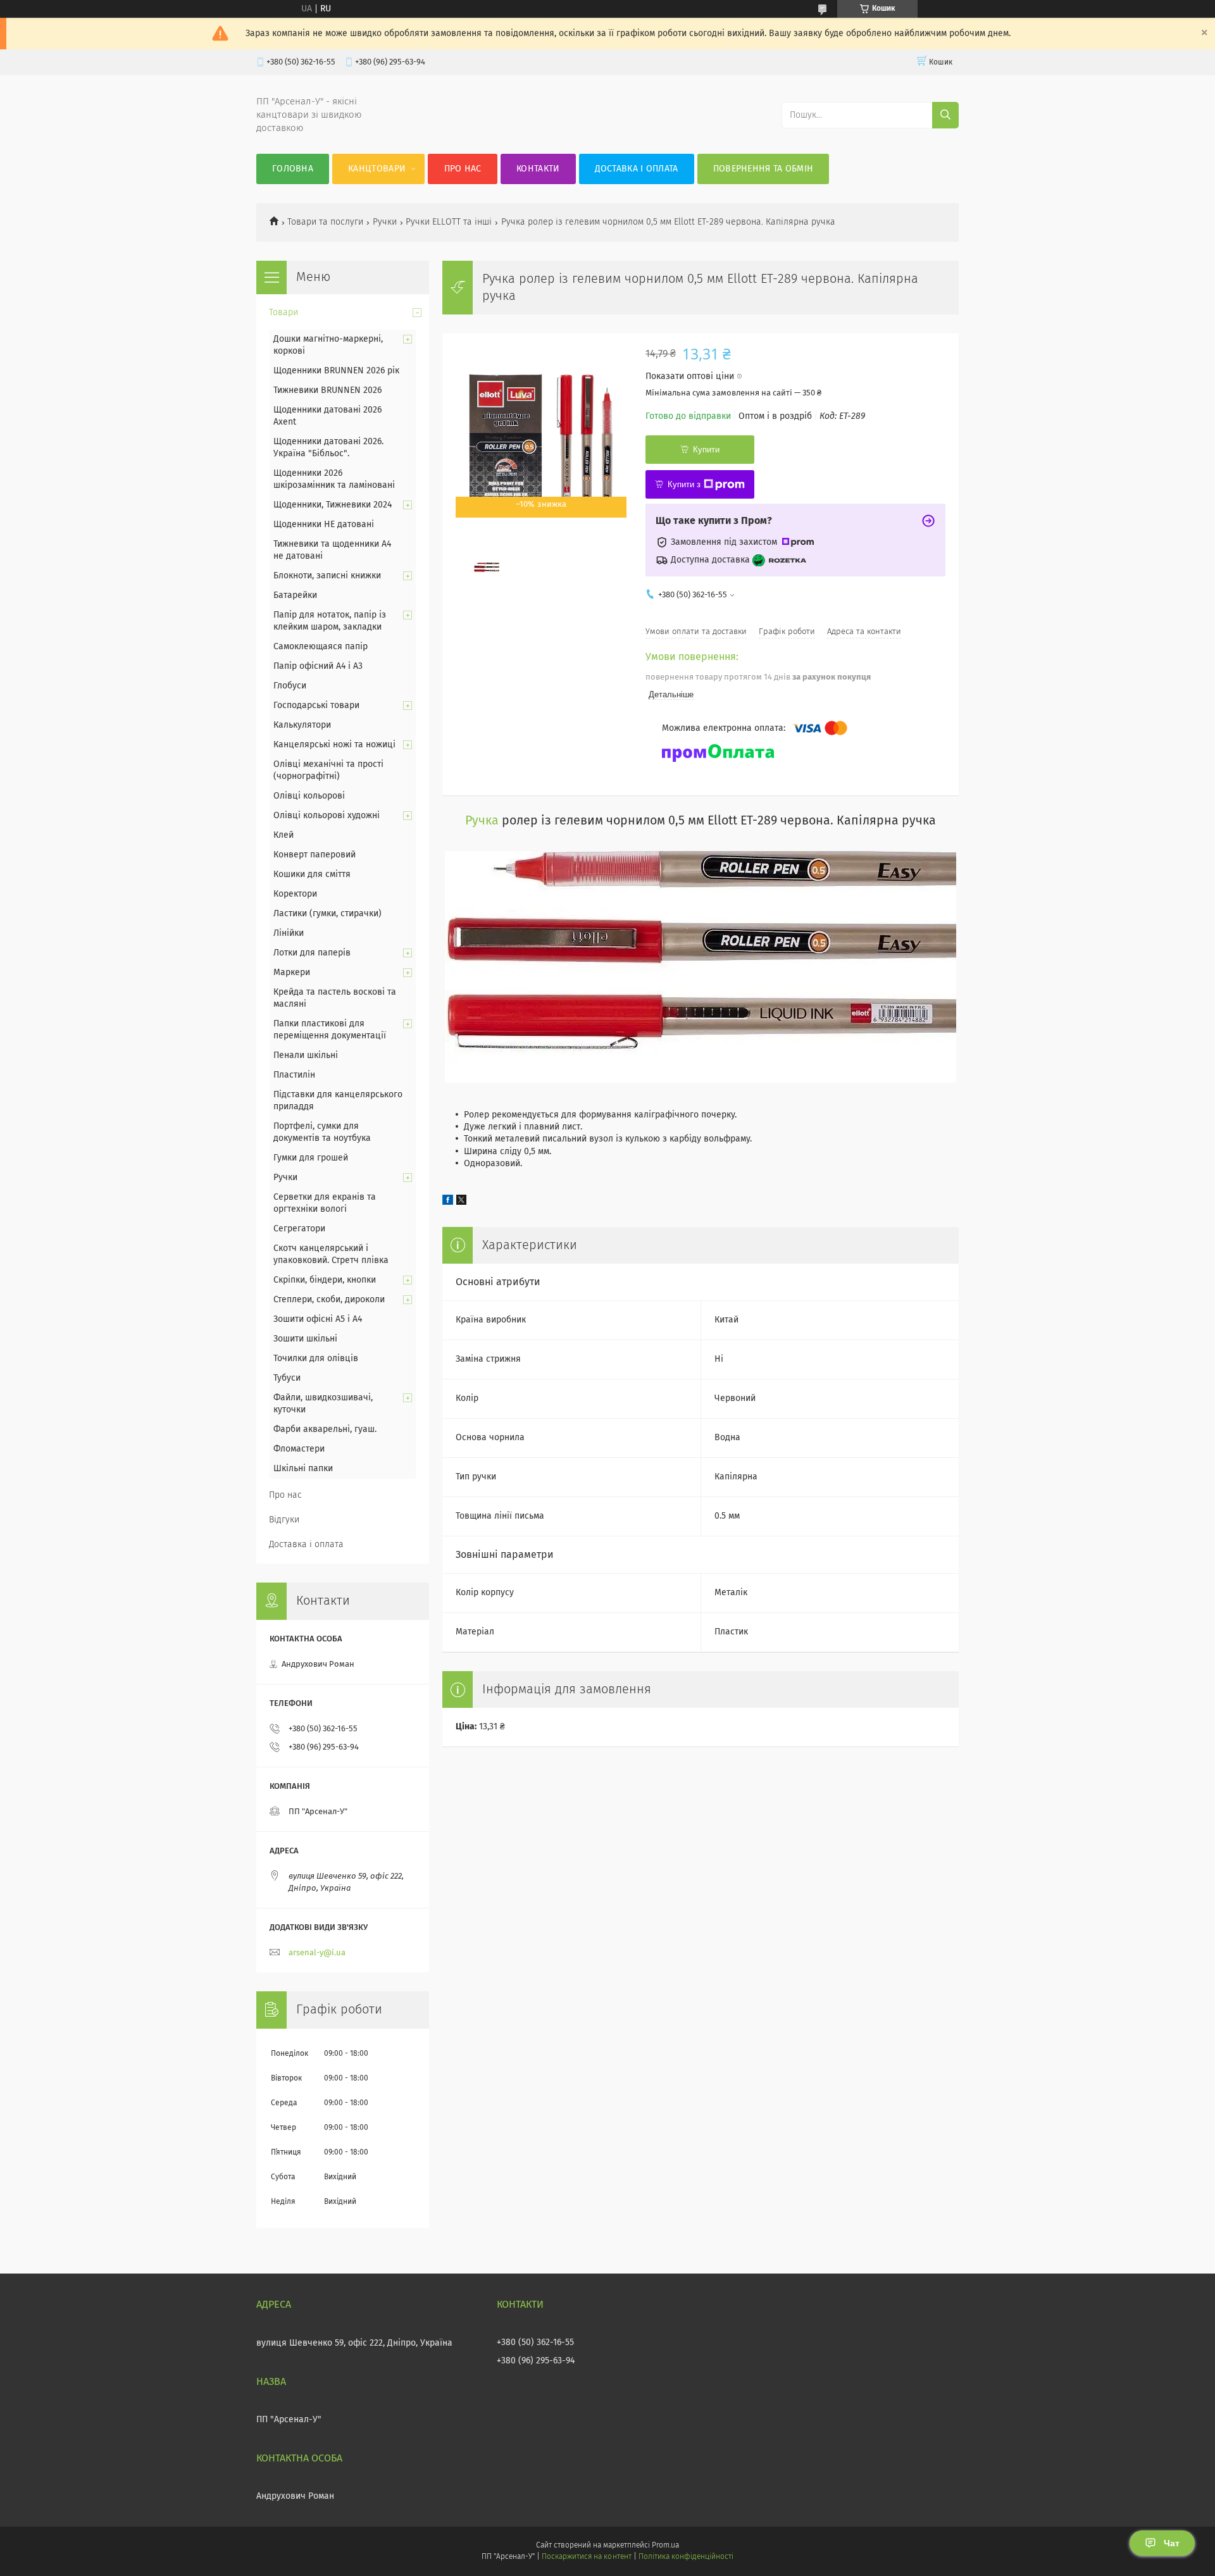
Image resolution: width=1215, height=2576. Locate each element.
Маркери (292, 973)
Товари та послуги (325, 222)
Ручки (385, 222)
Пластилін (294, 1075)
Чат (1172, 2543)
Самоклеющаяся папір (321, 647)
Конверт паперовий (315, 855)
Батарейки (295, 595)
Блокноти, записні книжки (327, 576)
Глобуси (290, 686)
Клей (283, 835)
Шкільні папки (303, 1469)
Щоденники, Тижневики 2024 (333, 505)
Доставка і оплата (637, 169)
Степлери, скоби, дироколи (329, 1300)
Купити (706, 450)
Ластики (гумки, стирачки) (327, 914)
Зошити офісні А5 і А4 (318, 1319)
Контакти (538, 169)
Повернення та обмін (763, 169)
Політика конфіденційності (686, 2557)
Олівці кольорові (309, 796)
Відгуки (284, 1520)
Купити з (684, 484)
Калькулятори (302, 725)
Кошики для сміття (312, 874)
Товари (283, 313)
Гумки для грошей (311, 1158)
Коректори (295, 894)
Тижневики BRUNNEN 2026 (327, 390)
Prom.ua (665, 2546)
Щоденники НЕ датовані (324, 525)
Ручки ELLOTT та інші (449, 222)
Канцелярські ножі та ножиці (334, 745)
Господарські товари (316, 706)
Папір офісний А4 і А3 (318, 666)
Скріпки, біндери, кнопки (325, 1280)
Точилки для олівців (316, 1359)
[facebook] (448, 1202)
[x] (461, 1202)
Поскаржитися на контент (586, 2557)
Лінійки (289, 933)
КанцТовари (377, 169)
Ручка (482, 821)
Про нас (463, 169)
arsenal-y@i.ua (317, 1953)
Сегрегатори (299, 1229)
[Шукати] (945, 115)
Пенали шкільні (306, 1055)
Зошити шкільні (305, 1339)
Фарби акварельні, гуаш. (325, 1429)
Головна (293, 169)
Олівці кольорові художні (327, 816)
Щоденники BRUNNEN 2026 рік (336, 371)
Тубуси (287, 1378)
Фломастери (299, 1449)
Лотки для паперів (312, 953)
